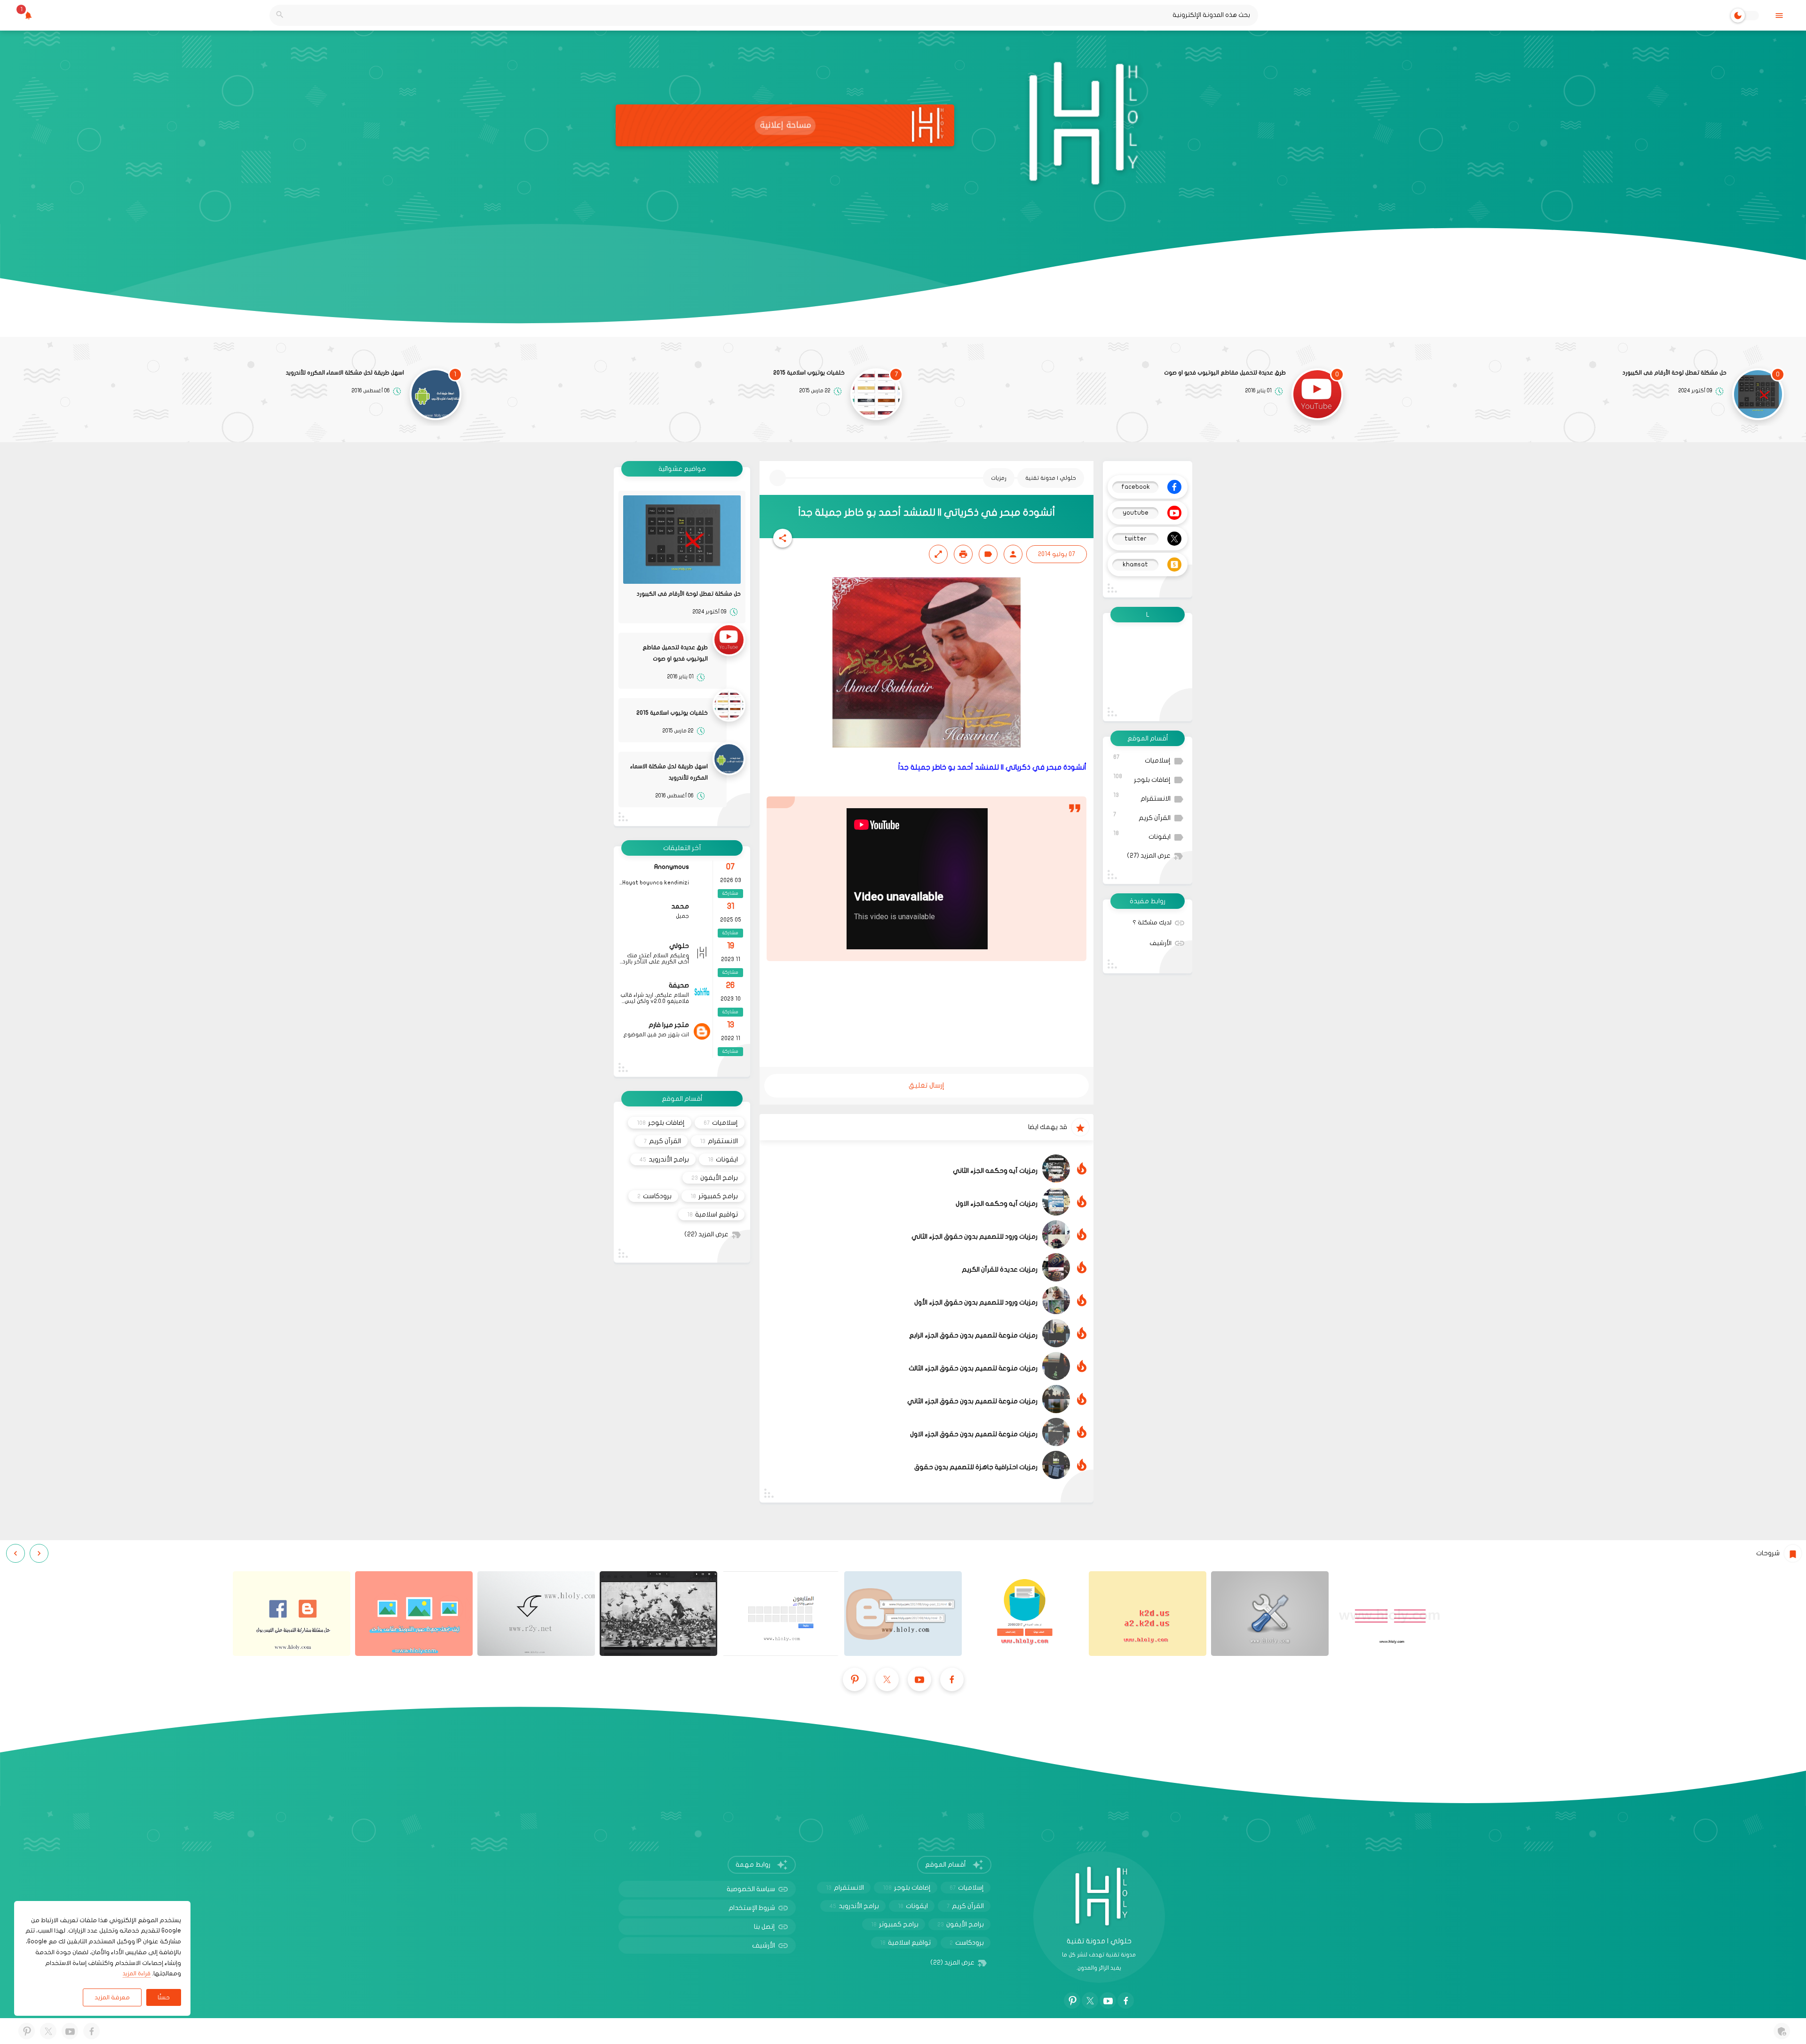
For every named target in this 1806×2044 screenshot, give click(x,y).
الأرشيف (1160, 943)
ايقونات (1142, 835)
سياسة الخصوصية (751, 1889)
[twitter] (887, 1679)
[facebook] (952, 1679)
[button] (783, 538)
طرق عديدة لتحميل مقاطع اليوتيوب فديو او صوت (1225, 373)
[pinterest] (855, 1679)
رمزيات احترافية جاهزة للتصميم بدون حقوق (976, 1467)
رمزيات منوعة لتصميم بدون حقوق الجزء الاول (974, 1434)
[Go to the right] (16, 1553)
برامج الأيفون (715, 1178)
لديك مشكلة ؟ (1152, 923)
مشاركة (730, 893)
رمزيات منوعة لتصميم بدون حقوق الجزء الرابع (973, 1335)
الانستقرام (1142, 797)
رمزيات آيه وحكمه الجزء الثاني (995, 1171)
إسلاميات (1142, 759)
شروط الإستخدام (752, 1908)
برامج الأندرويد (664, 1159)
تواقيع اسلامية (713, 1214)
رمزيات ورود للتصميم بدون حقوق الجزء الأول (976, 1302)
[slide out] (1779, 15)
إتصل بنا (764, 1927)
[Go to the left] (39, 1553)
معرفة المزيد (112, 1997)
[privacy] (1782, 2031)
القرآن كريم (1142, 816)
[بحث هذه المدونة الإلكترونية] (280, 15)
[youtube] (919, 1679)
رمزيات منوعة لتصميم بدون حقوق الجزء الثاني (972, 1401)
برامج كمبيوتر (714, 1196)
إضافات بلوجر (1142, 778)
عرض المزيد (1149, 856)
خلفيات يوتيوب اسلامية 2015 (809, 373)
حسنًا (164, 1997)
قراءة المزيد (137, 1973)
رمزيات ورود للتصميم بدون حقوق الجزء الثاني (974, 1237)
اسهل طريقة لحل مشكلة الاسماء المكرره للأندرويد (345, 373)
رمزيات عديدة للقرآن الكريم (1000, 1269)
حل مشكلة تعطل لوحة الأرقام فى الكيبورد (1675, 373)
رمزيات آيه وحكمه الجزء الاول (997, 1204)
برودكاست (654, 1196)
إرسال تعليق (927, 1085)
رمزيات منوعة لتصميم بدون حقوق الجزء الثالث (973, 1368)
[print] (963, 554)
